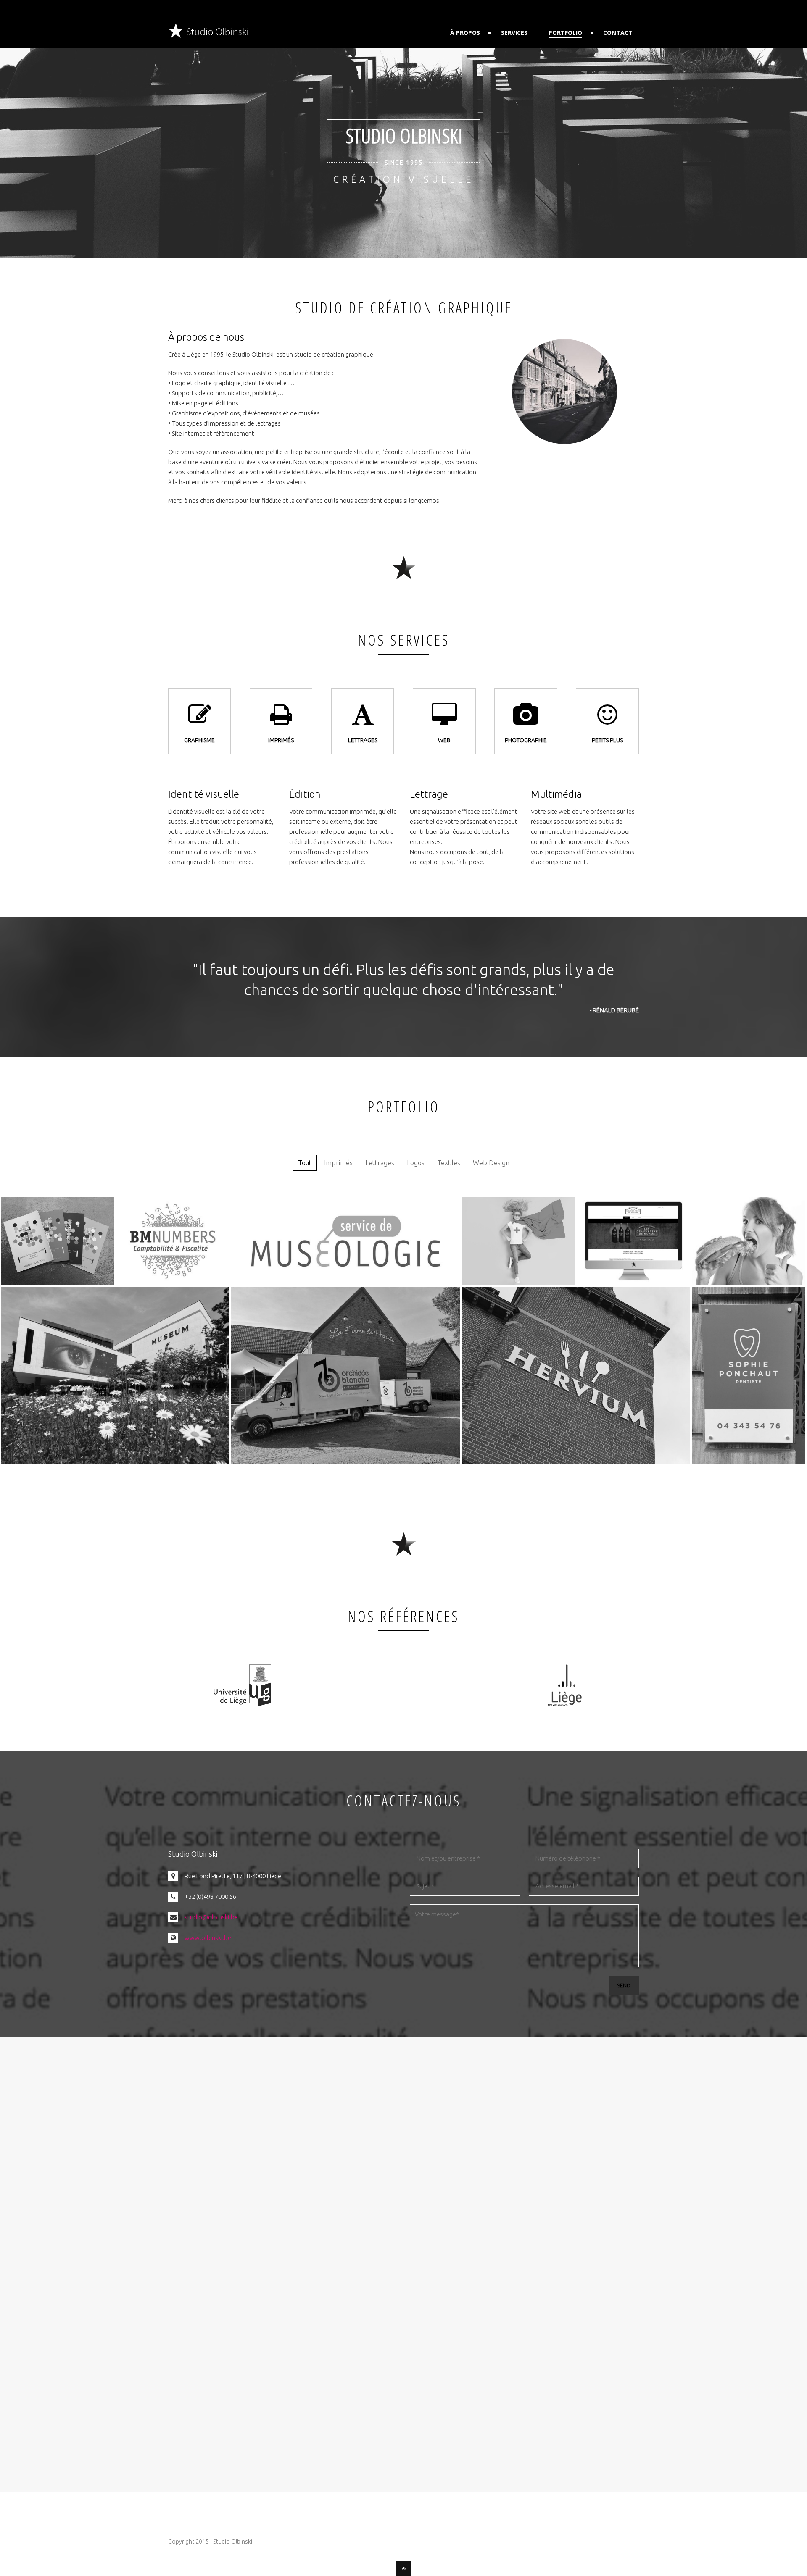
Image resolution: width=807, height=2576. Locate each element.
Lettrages (380, 1163)
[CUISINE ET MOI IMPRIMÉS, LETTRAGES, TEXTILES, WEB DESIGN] (749, 1283)
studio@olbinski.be (211, 1917)
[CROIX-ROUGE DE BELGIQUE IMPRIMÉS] (518, 1283)
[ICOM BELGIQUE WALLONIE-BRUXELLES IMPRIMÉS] (58, 1283)
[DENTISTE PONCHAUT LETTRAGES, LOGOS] (749, 1462)
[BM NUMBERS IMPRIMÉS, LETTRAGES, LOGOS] (173, 1283)
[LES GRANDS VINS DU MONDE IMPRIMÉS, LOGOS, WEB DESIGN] (633, 1283)
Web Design (491, 1163)
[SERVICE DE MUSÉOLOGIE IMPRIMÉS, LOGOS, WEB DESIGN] (345, 1283)
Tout (305, 1163)
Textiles (449, 1163)
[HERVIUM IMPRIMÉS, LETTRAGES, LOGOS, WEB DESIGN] (576, 1462)
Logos (416, 1163)
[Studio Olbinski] (208, 33)
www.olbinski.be (208, 1938)
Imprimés (338, 1163)
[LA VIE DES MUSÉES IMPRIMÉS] (115, 1462)
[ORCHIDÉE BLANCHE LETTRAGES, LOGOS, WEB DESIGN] (345, 1462)
